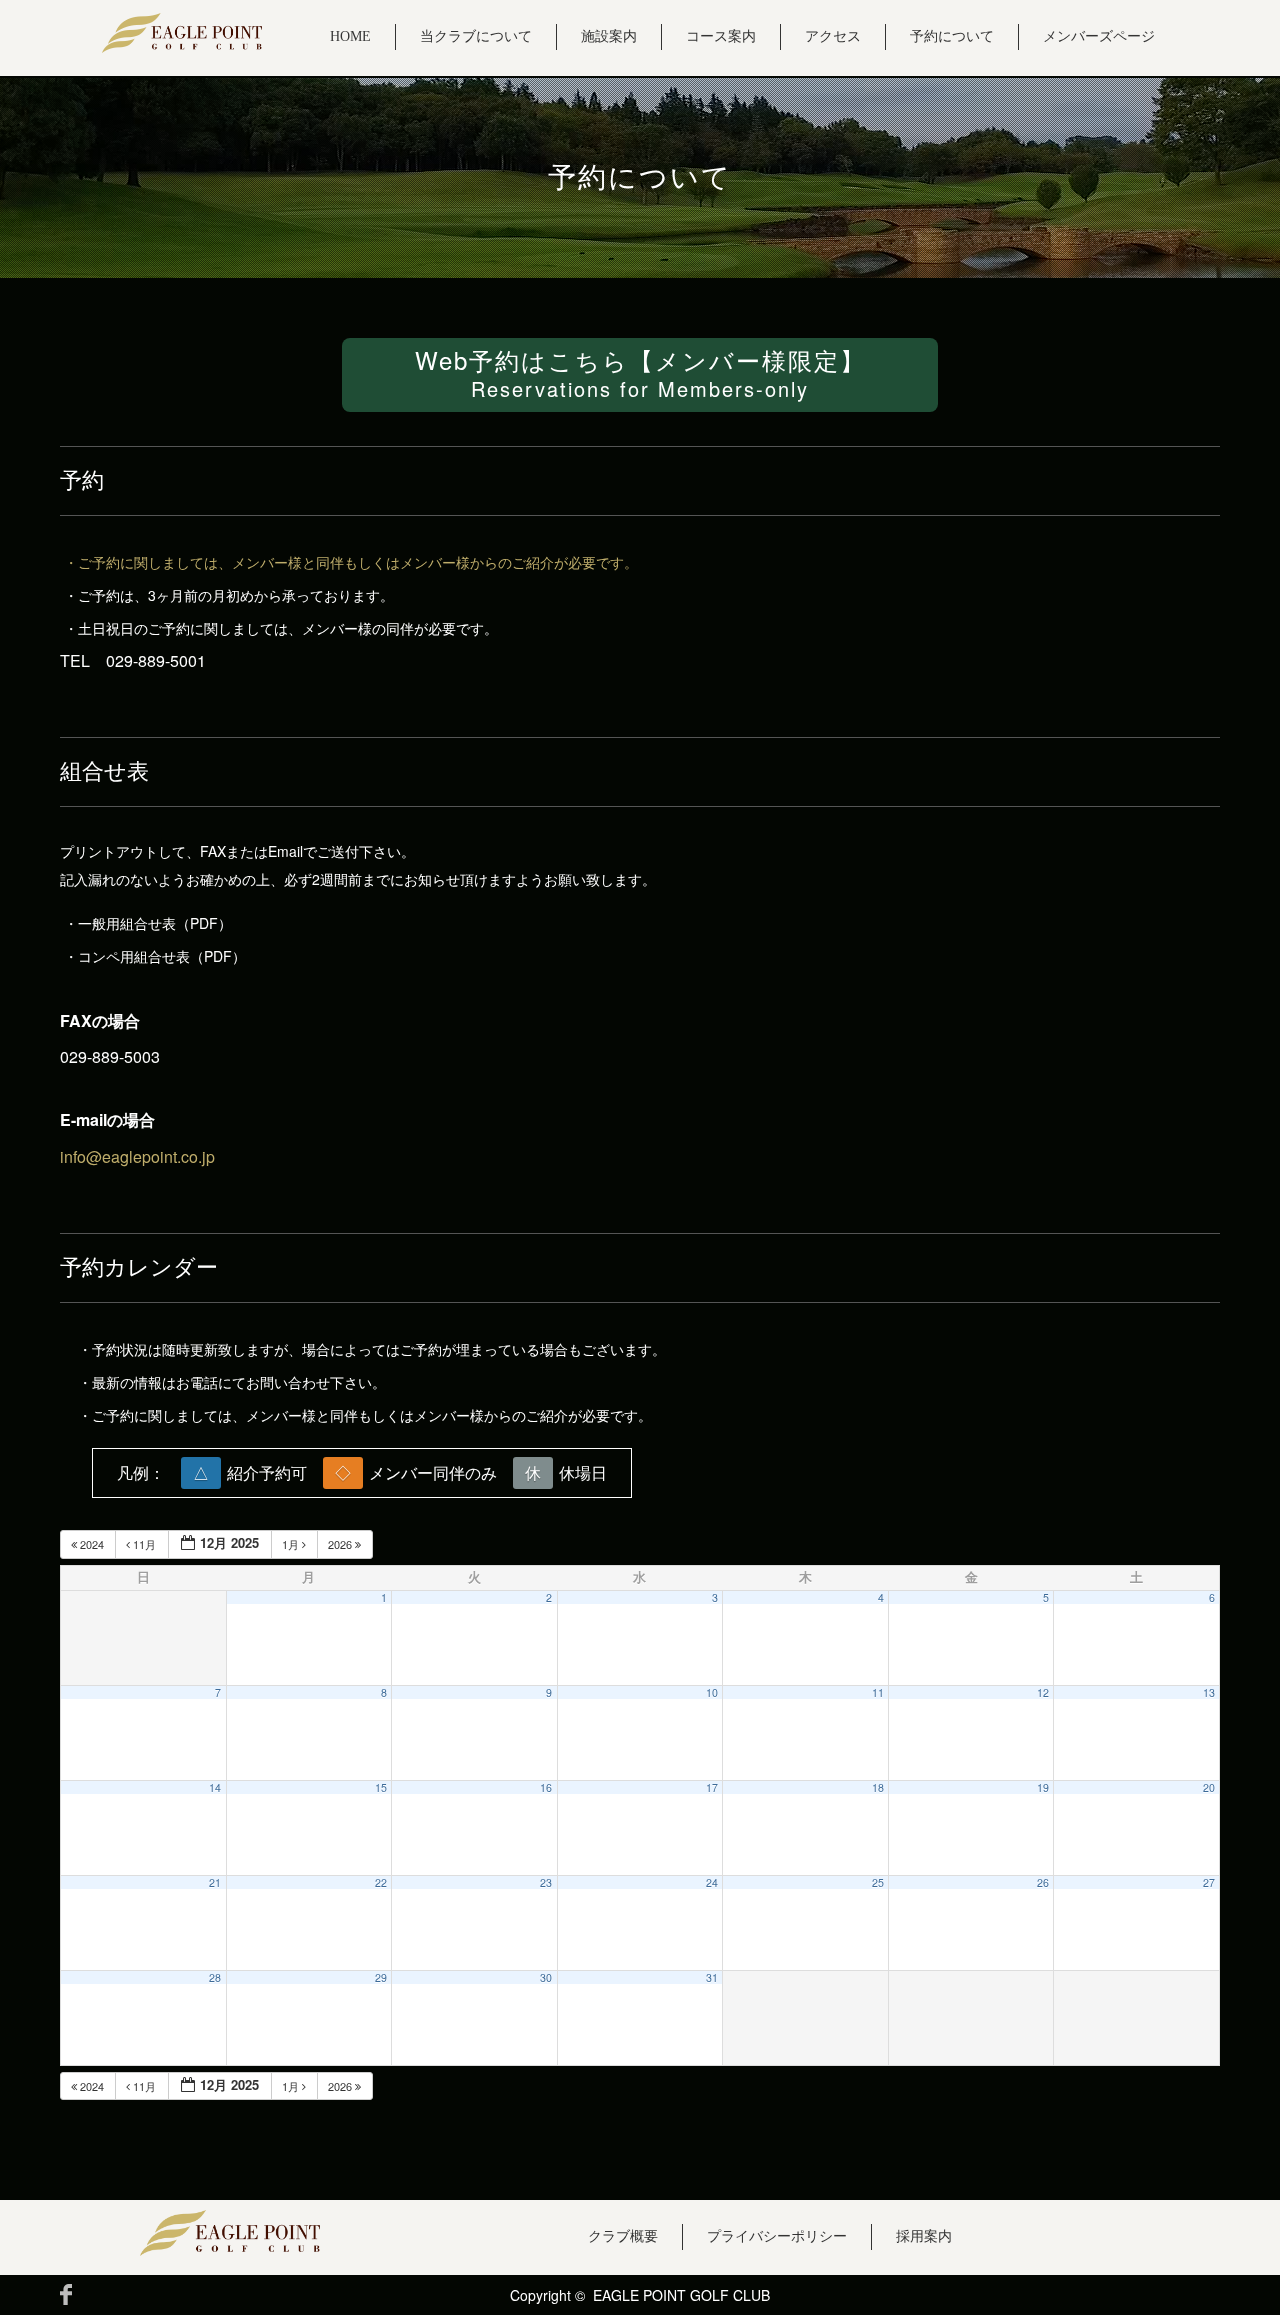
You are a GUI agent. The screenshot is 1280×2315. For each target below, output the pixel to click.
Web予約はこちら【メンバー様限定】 (640, 372)
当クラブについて (476, 36)
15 (381, 1787)
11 (878, 1692)
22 (381, 1882)
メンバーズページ (1099, 36)
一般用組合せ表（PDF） (155, 923)
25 (878, 1882)
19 (1043, 1787)
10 (712, 1692)
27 (1209, 1882)
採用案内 (924, 2236)
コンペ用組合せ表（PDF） (162, 956)
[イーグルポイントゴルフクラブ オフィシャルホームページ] (182, 33)
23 (546, 1882)
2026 (341, 1544)
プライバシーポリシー (777, 2236)
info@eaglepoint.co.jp (137, 1156)
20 (1209, 1787)
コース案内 (721, 36)
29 (381, 1977)
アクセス (833, 36)
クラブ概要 (623, 2236)
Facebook (66, 2294)
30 (546, 1977)
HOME (350, 36)
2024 (92, 1544)
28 (215, 1977)
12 (1043, 1692)
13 (1209, 1692)
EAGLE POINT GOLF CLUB (681, 2295)
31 (712, 1977)
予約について (952, 36)
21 (215, 1882)
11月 (144, 1544)
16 (546, 1787)
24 (712, 1882)
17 (712, 1787)
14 (215, 1787)
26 (1043, 1882)
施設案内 (609, 36)
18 (878, 1787)
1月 (292, 1544)
